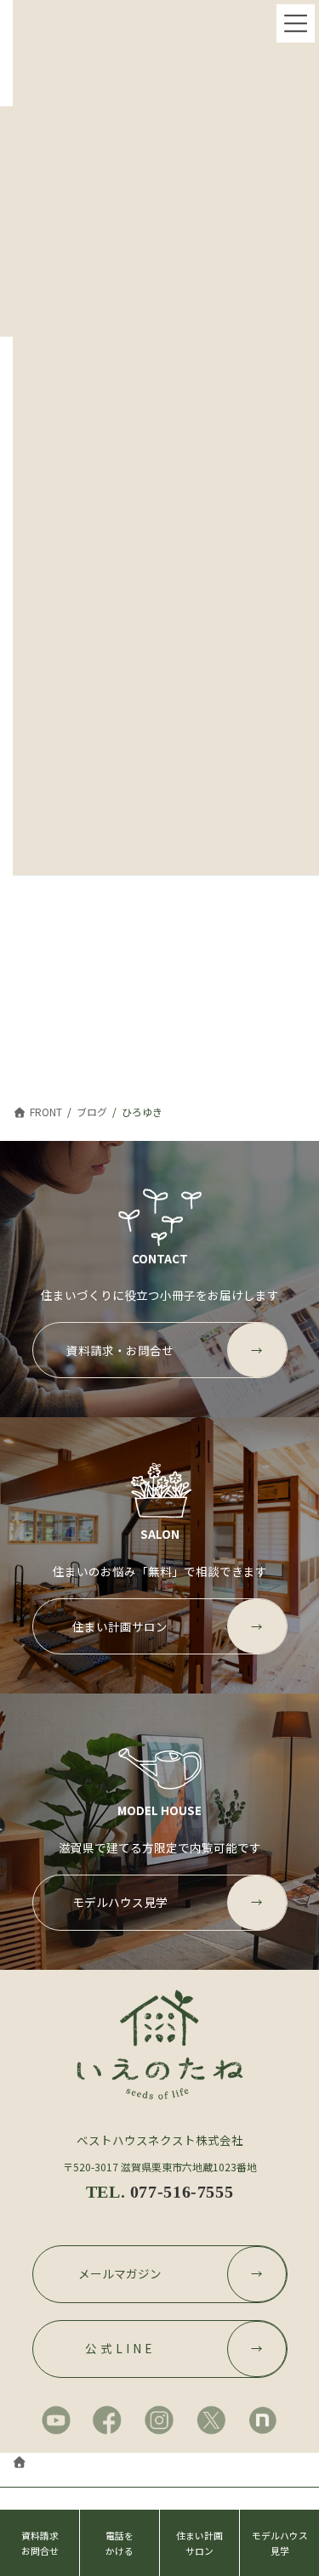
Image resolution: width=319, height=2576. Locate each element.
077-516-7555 (182, 2192)
